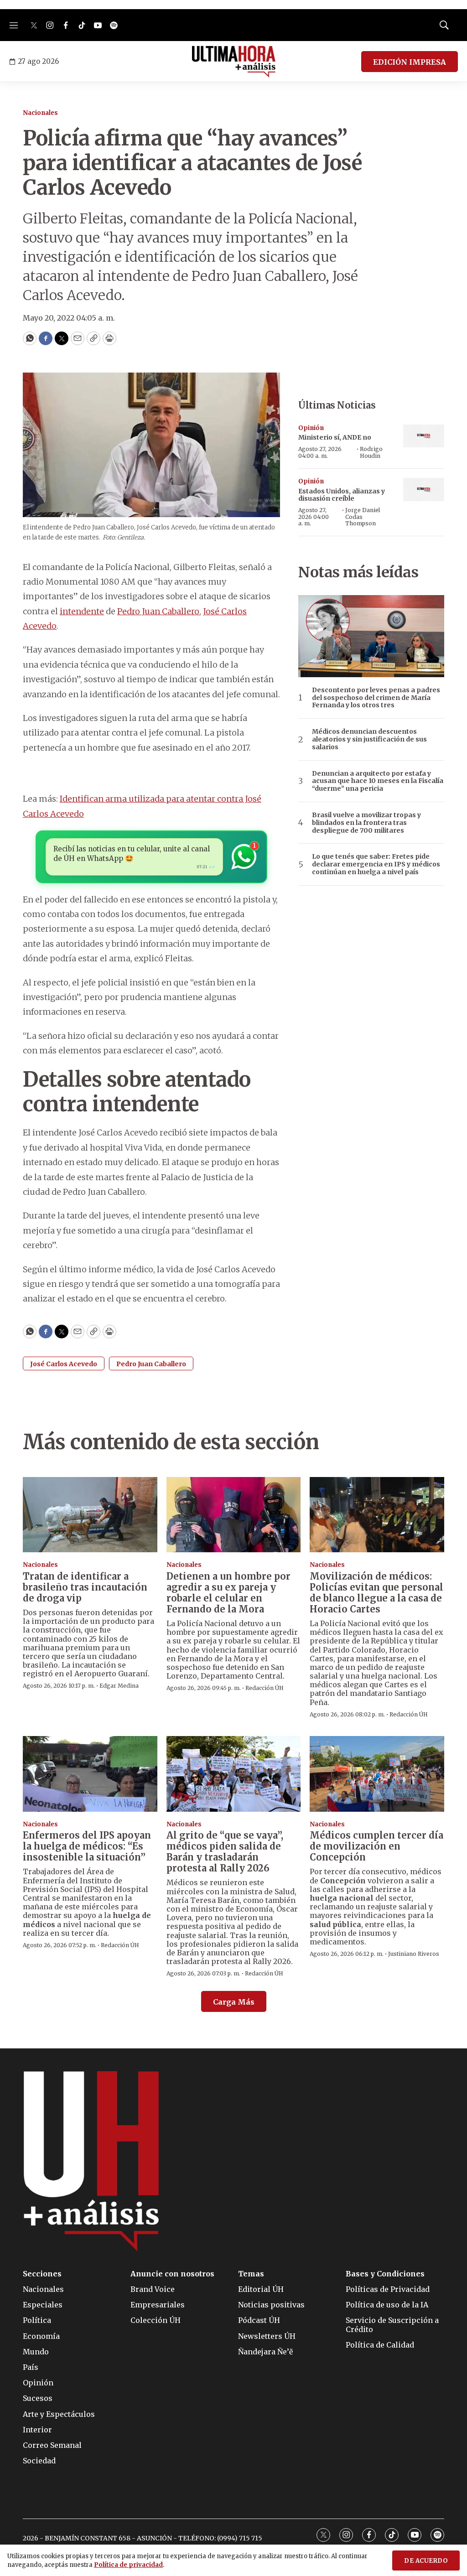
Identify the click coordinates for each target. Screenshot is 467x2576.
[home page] (234, 62)
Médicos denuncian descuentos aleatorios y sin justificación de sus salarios (369, 739)
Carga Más (234, 2002)
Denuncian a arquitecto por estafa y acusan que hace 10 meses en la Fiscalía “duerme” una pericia (378, 781)
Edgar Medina (119, 1686)
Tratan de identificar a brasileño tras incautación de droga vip (85, 1587)
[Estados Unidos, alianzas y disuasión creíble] (424, 490)
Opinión (311, 428)
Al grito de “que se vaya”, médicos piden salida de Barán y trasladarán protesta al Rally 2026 (225, 1852)
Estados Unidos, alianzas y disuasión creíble (342, 495)
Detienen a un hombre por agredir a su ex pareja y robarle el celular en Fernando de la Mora (228, 1593)
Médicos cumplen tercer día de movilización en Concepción (376, 1846)
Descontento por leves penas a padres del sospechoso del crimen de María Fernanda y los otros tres (376, 698)
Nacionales (40, 113)
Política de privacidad (128, 2565)
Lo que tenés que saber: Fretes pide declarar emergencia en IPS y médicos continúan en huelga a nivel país (376, 864)
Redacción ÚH (265, 1688)
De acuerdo (426, 2561)
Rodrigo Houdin (371, 452)
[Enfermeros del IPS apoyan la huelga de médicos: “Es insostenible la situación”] (90, 1774)
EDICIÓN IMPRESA (410, 62)
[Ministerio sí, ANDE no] (424, 436)
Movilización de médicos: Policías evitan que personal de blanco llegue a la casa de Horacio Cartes (376, 1593)
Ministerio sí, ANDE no (335, 437)
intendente (82, 611)
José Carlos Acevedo (64, 1364)
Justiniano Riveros (414, 1954)
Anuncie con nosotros (172, 2274)
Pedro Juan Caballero (158, 611)
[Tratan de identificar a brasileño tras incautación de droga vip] (90, 1515)
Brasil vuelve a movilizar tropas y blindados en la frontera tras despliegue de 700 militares (366, 823)
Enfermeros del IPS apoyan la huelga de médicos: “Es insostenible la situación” (87, 1846)
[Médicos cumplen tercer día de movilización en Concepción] (377, 1774)
